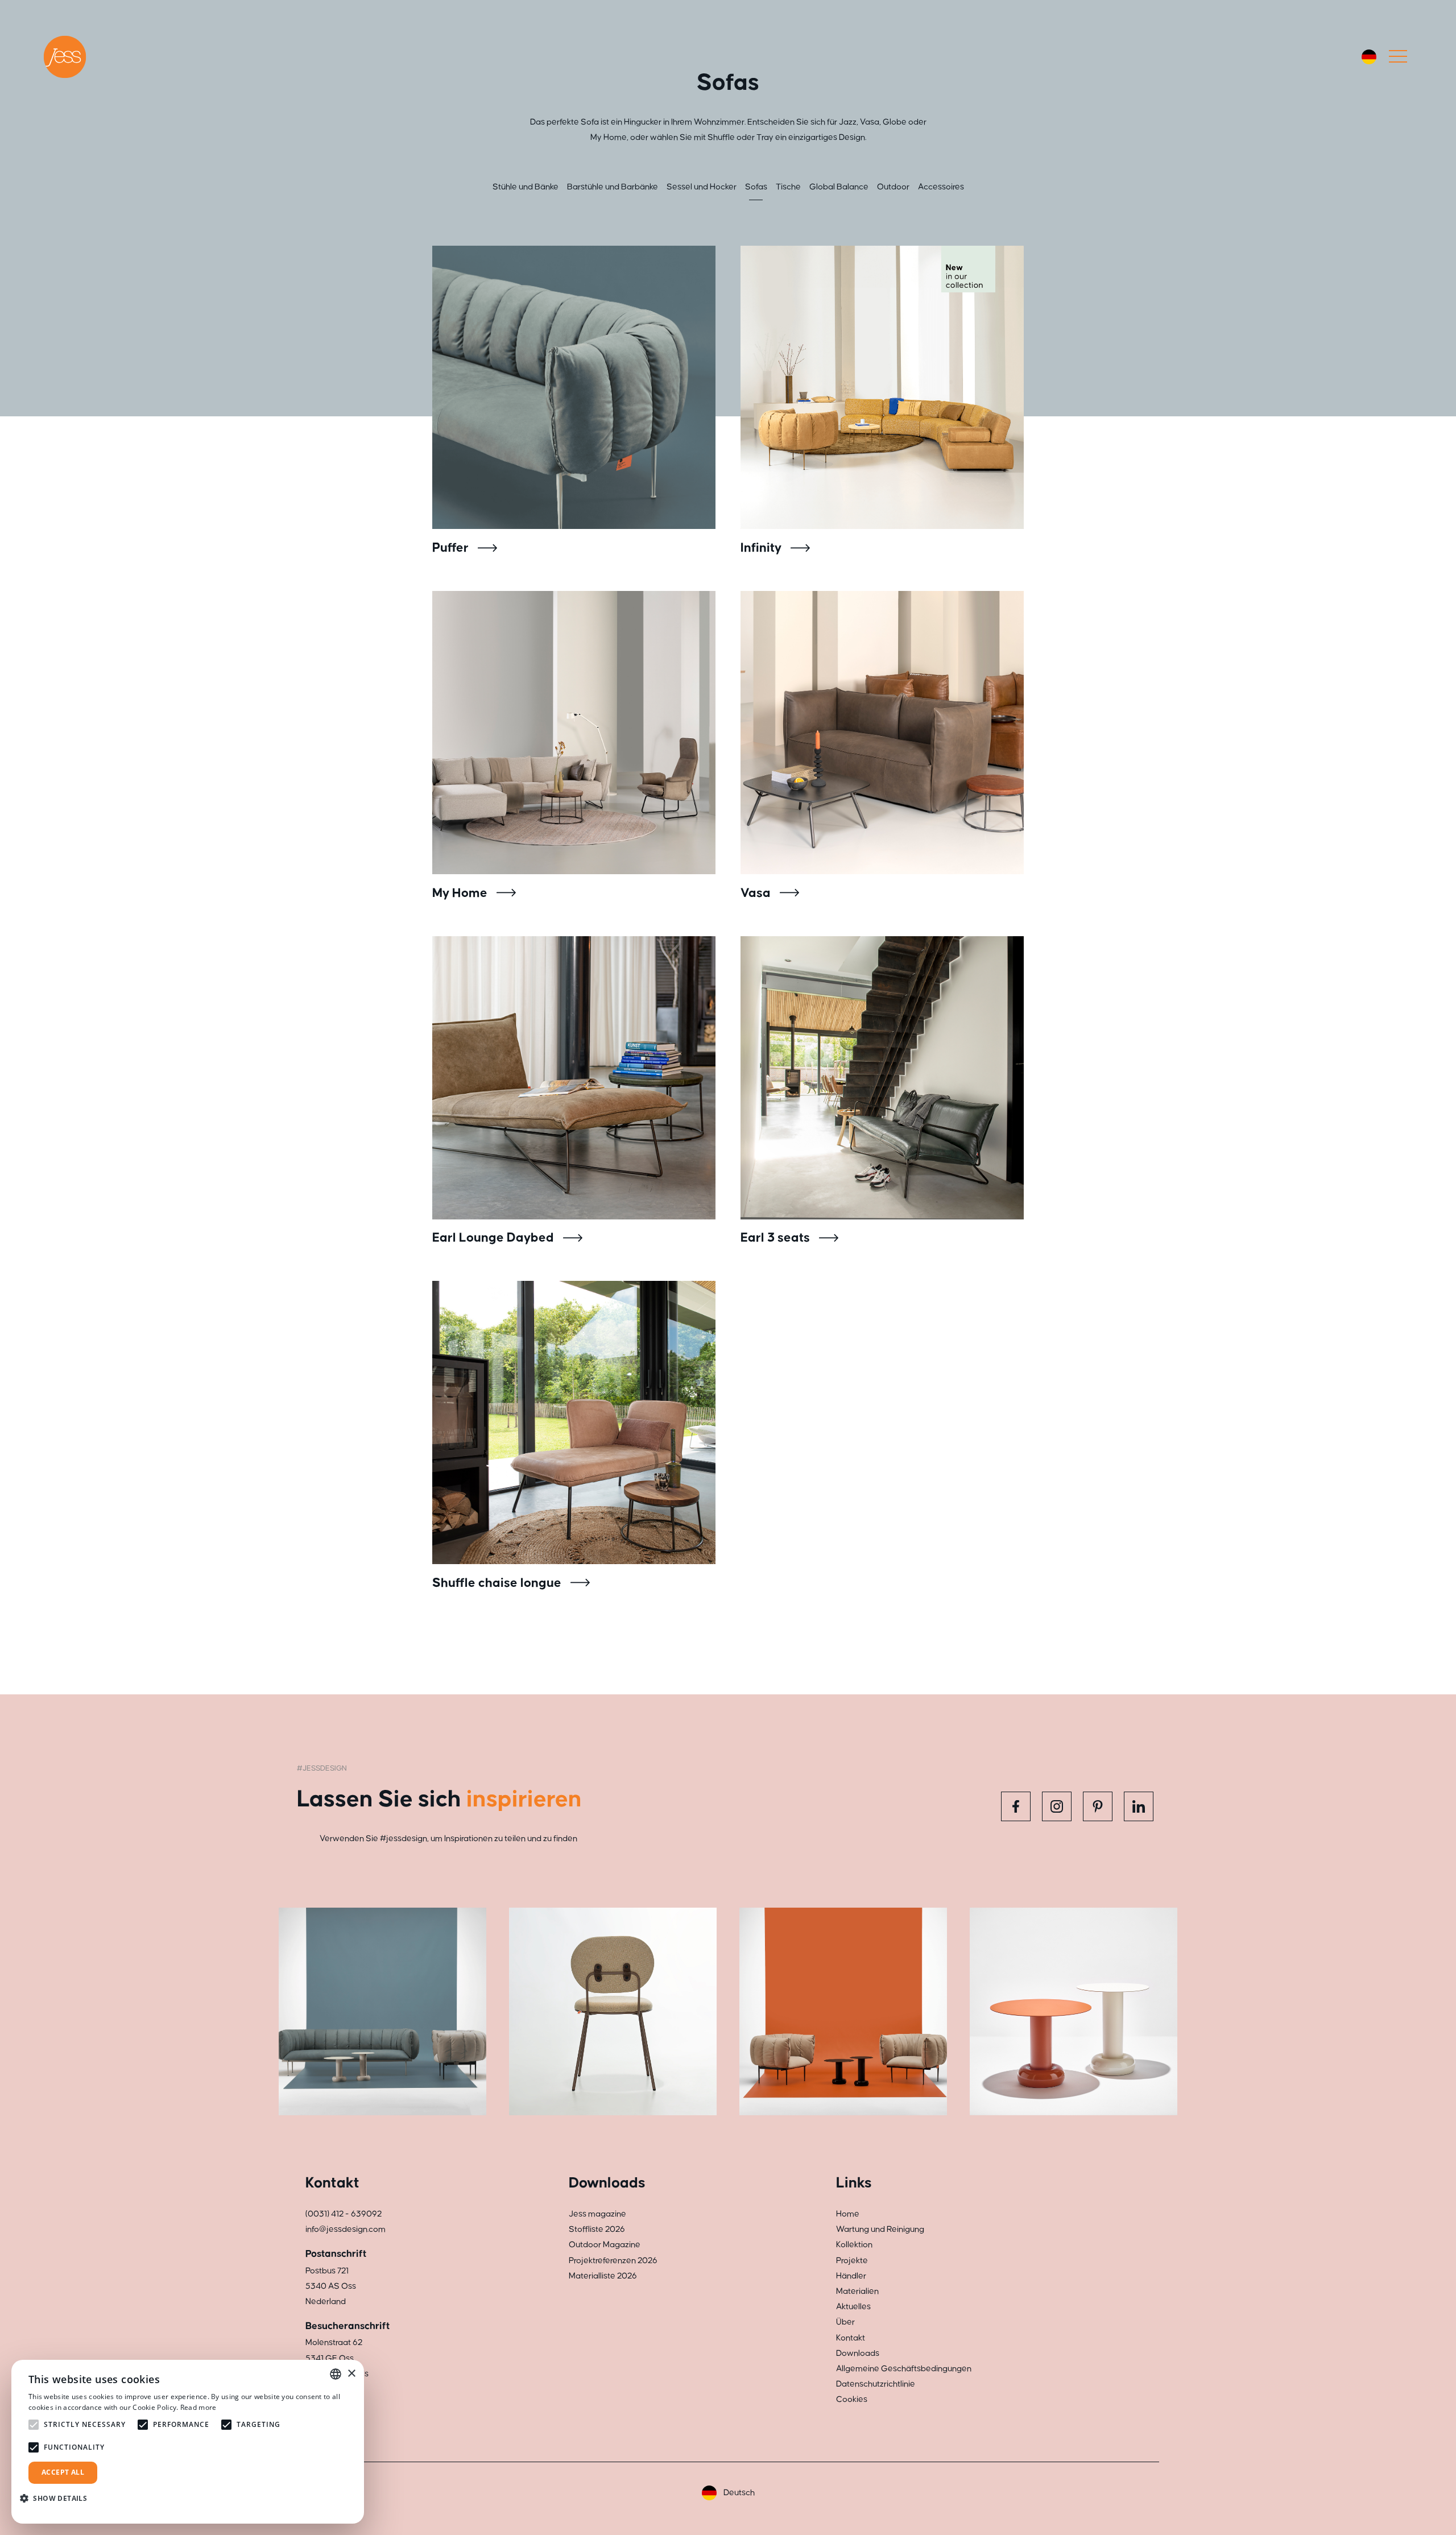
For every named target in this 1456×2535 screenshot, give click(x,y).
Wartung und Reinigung (880, 2229)
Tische (788, 187)
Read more (198, 2407)
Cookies (852, 2399)
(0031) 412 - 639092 (344, 2214)
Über (845, 2322)
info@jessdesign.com (346, 2229)
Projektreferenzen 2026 (613, 2261)
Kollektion (854, 2245)
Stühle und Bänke (526, 187)
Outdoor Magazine (605, 2245)
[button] (58, 2498)
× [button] (351, 2374)
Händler (851, 2276)
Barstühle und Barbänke (613, 187)
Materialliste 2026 (603, 2276)
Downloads (858, 2353)
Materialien (857, 2291)
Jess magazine (597, 2214)
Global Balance (839, 187)
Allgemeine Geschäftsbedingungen (904, 2369)
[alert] (188, 2442)
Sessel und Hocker (702, 187)
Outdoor (893, 187)
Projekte (852, 2261)
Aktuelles (853, 2307)
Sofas (756, 187)
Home (848, 2214)
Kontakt (851, 2338)
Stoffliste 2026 (597, 2229)
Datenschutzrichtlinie (876, 2384)
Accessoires (941, 187)
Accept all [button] (63, 2472)
